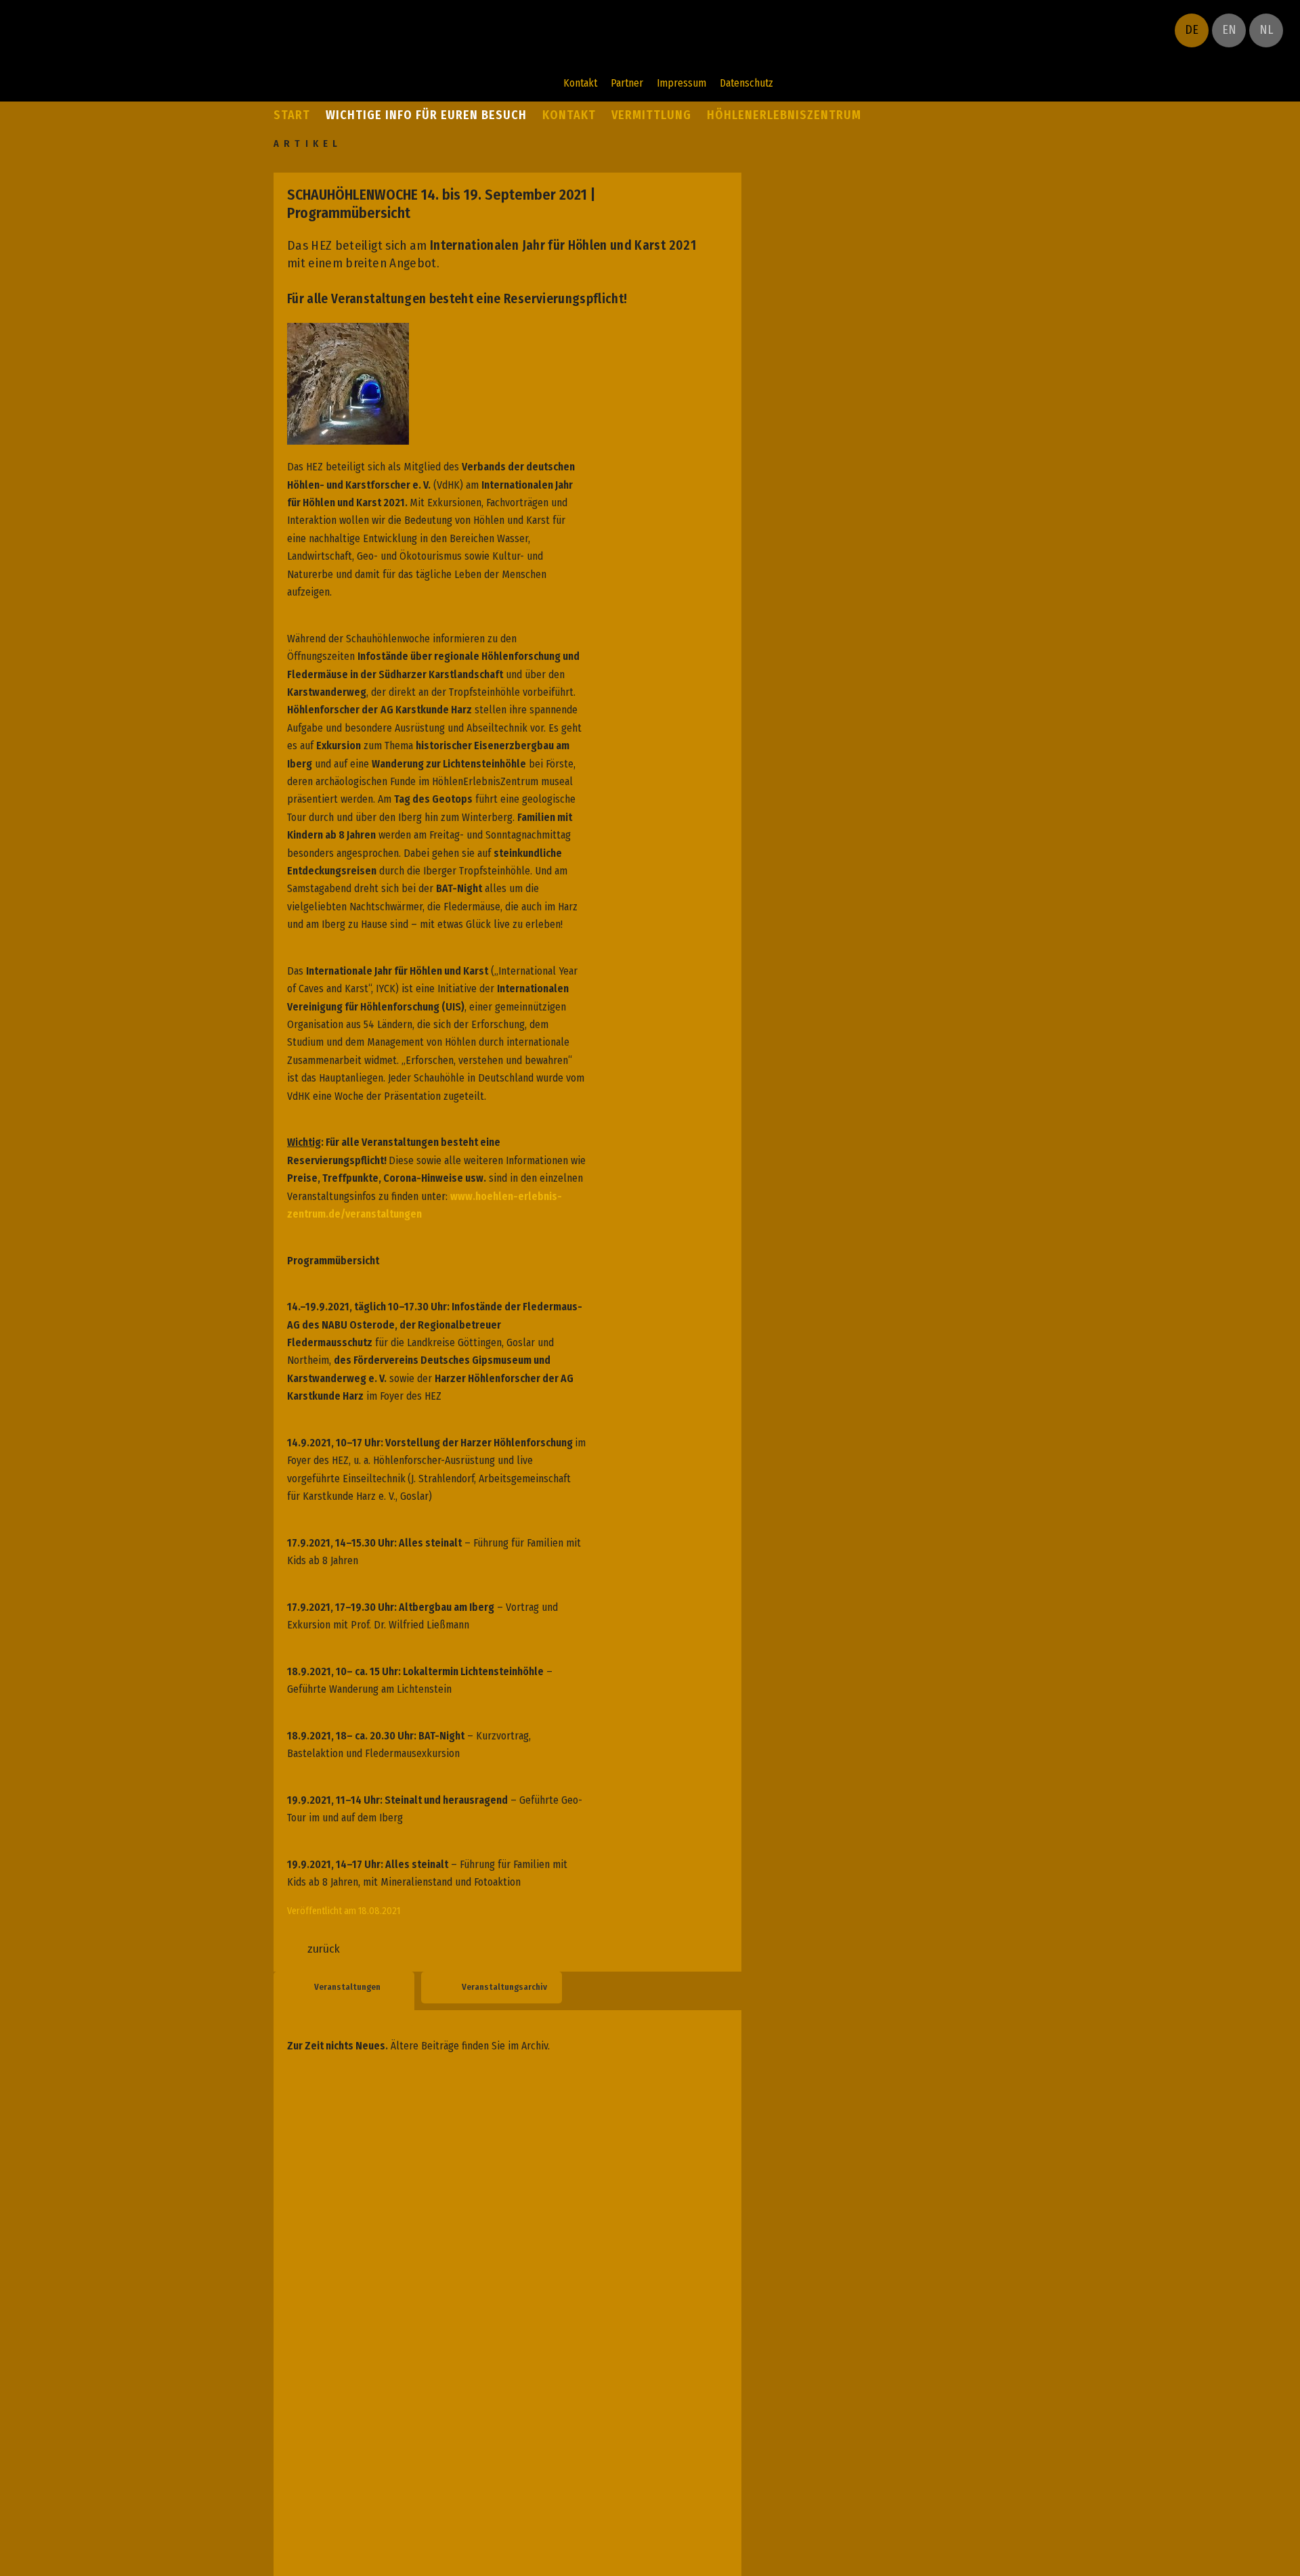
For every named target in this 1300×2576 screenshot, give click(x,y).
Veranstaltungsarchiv (504, 1987)
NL (1266, 30)
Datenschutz (746, 83)
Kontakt (580, 83)
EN (1229, 30)
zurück (324, 1949)
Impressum (681, 83)
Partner (627, 83)
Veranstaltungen (347, 1987)
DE (1192, 30)
